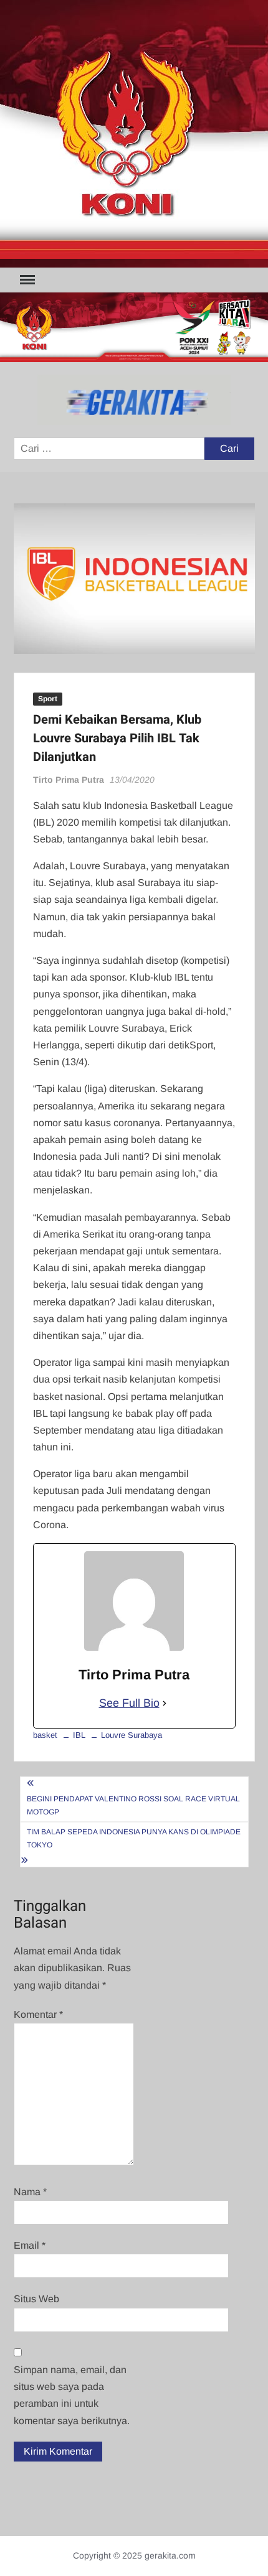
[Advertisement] (134, 134)
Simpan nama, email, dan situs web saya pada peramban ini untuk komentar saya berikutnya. (72, 2395)
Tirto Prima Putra (69, 780)
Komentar (38, 2014)
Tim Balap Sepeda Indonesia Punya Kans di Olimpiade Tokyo (134, 1838)
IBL (79, 1735)
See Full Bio (129, 1703)
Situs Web (36, 2299)
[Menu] (26, 280)
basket (45, 1735)
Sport (48, 699)
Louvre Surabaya (132, 1735)
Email (30, 2245)
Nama (30, 2192)
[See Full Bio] (165, 1703)
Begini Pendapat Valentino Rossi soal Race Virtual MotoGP (133, 1805)
